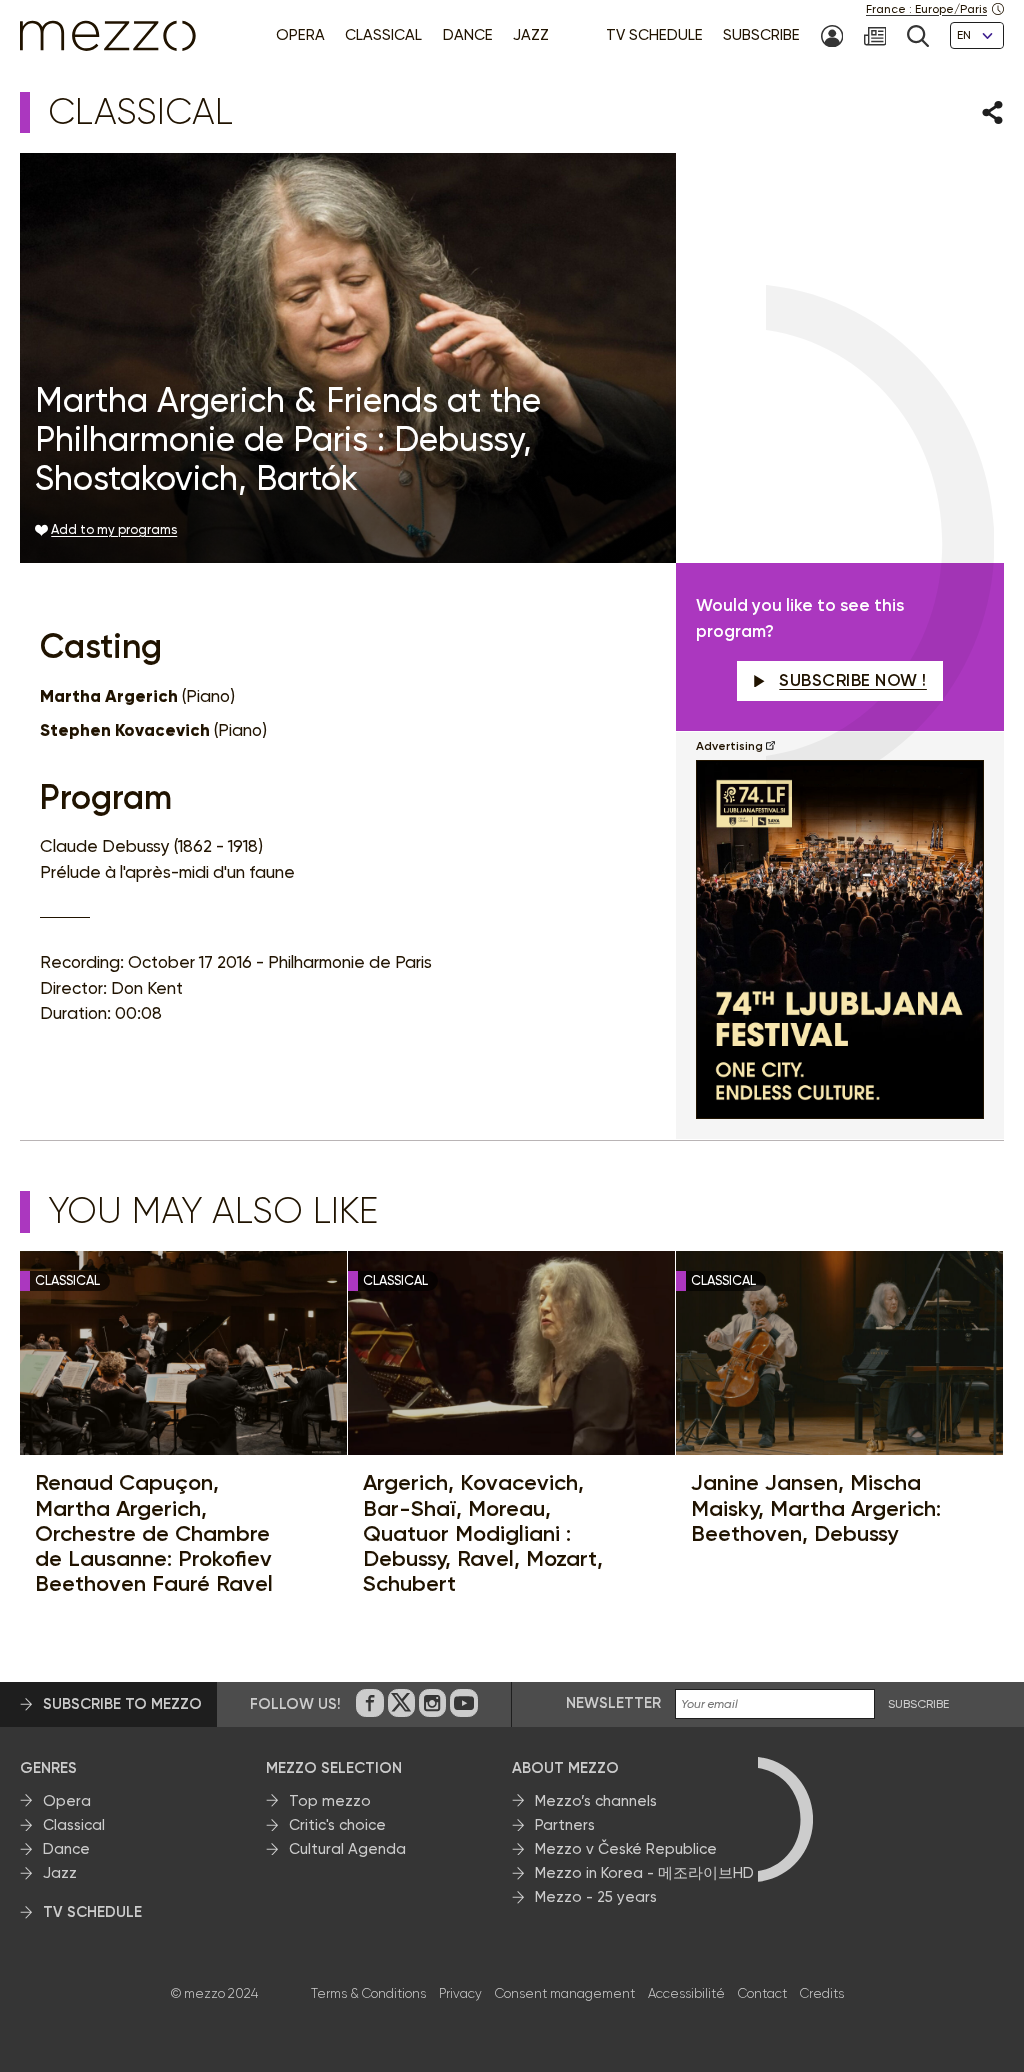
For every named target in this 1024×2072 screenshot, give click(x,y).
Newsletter (613, 1703)
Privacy (460, 1993)
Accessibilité (686, 1993)
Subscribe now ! (853, 680)
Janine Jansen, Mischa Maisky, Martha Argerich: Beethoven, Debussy (816, 1508)
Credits (822, 1993)
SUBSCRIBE (918, 1704)
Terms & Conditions (368, 1993)
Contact (762, 1993)
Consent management (565, 1993)
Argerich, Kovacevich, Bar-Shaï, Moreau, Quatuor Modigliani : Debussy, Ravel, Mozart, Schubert (483, 1533)
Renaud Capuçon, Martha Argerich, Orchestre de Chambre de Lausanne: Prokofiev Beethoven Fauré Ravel (154, 1533)
